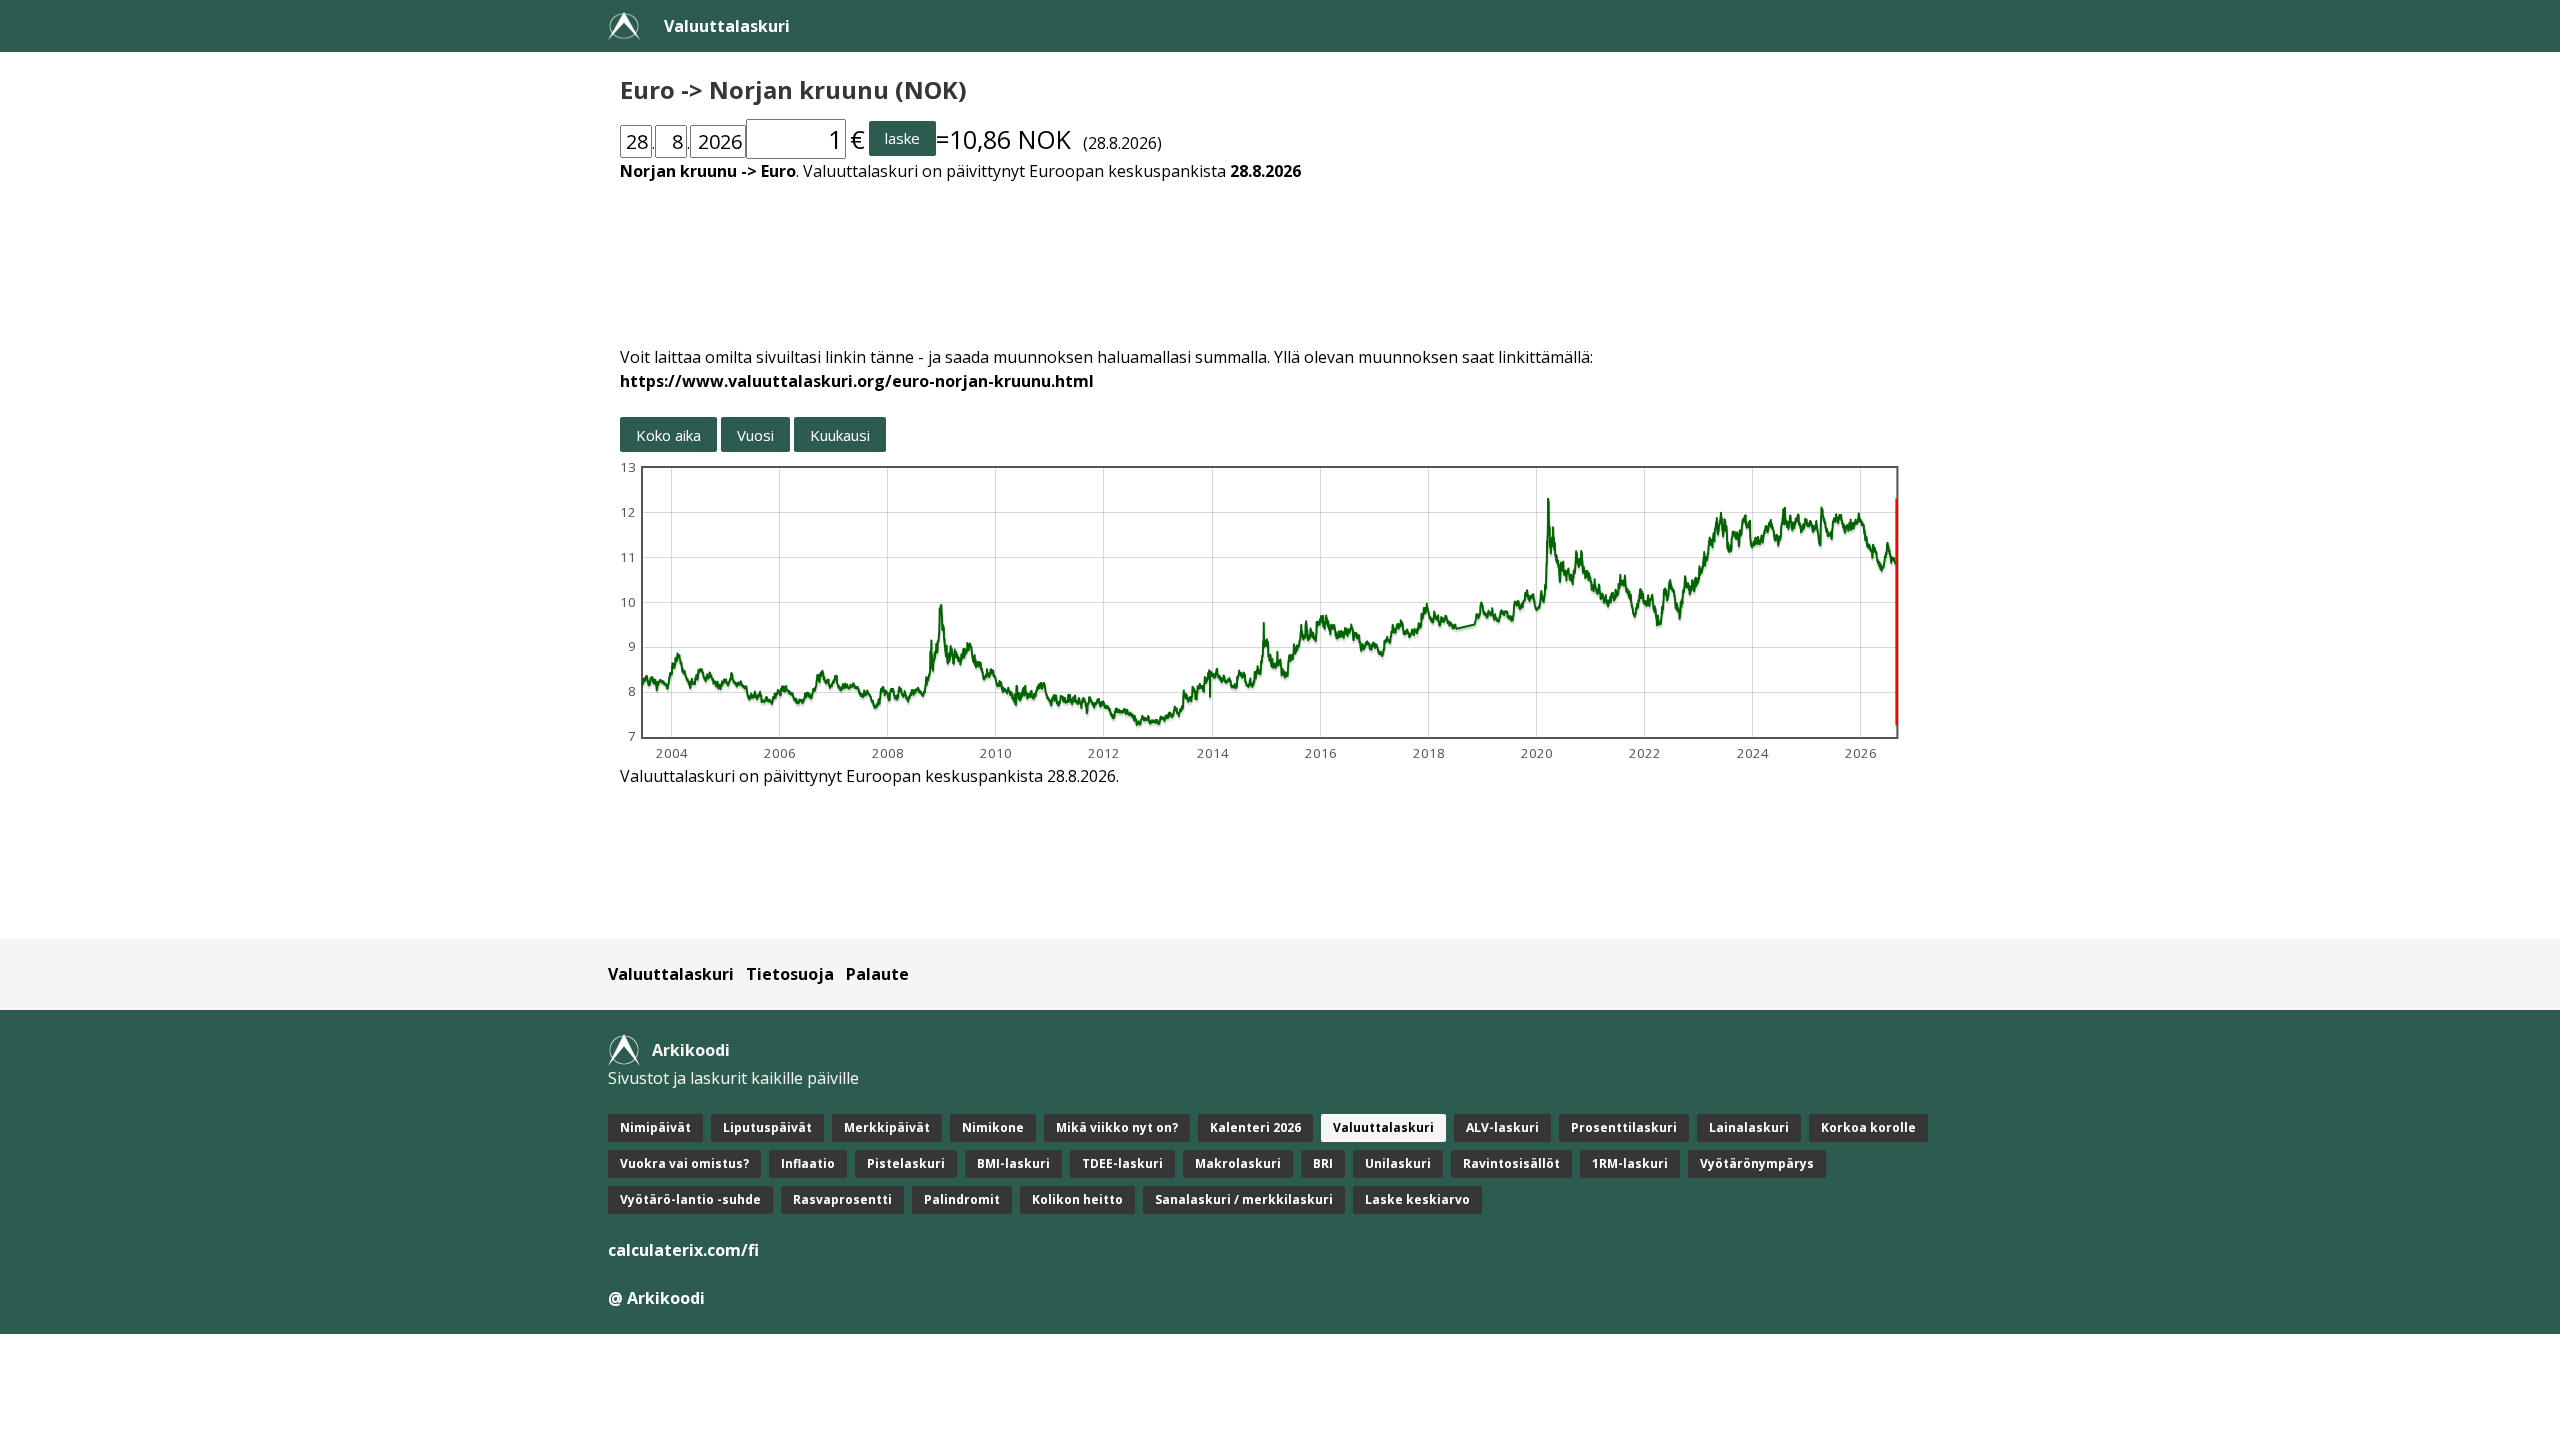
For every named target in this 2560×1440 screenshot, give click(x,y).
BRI (1323, 1163)
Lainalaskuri (1749, 1127)
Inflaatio (808, 1163)
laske (902, 138)
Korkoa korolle (1868, 1127)
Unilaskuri (1398, 1163)
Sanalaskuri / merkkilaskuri (1244, 1199)
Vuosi (755, 435)
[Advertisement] (1220, 252)
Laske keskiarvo (1417, 1199)
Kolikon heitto (1077, 1199)
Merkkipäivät (887, 1127)
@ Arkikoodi (656, 1298)
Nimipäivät (655, 1127)
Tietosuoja (790, 974)
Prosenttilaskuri (1624, 1127)
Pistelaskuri (906, 1163)
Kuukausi (840, 435)
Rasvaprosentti (842, 1199)
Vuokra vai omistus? (684, 1163)
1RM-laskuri (1630, 1163)
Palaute (877, 974)
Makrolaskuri (1238, 1163)
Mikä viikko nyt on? (1117, 1127)
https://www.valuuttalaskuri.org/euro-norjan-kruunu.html (857, 381)
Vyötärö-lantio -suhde (690, 1199)
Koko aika (668, 435)
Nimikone (993, 1127)
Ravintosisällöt (1511, 1163)
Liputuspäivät (767, 1127)
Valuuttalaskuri (727, 26)
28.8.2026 (1265, 171)
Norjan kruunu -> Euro (708, 171)
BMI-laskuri (1013, 1163)
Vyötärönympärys (1757, 1163)
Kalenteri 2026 (1255, 1127)
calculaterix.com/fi (683, 1250)
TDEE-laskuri (1122, 1163)
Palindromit (962, 1199)
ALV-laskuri (1502, 1127)
